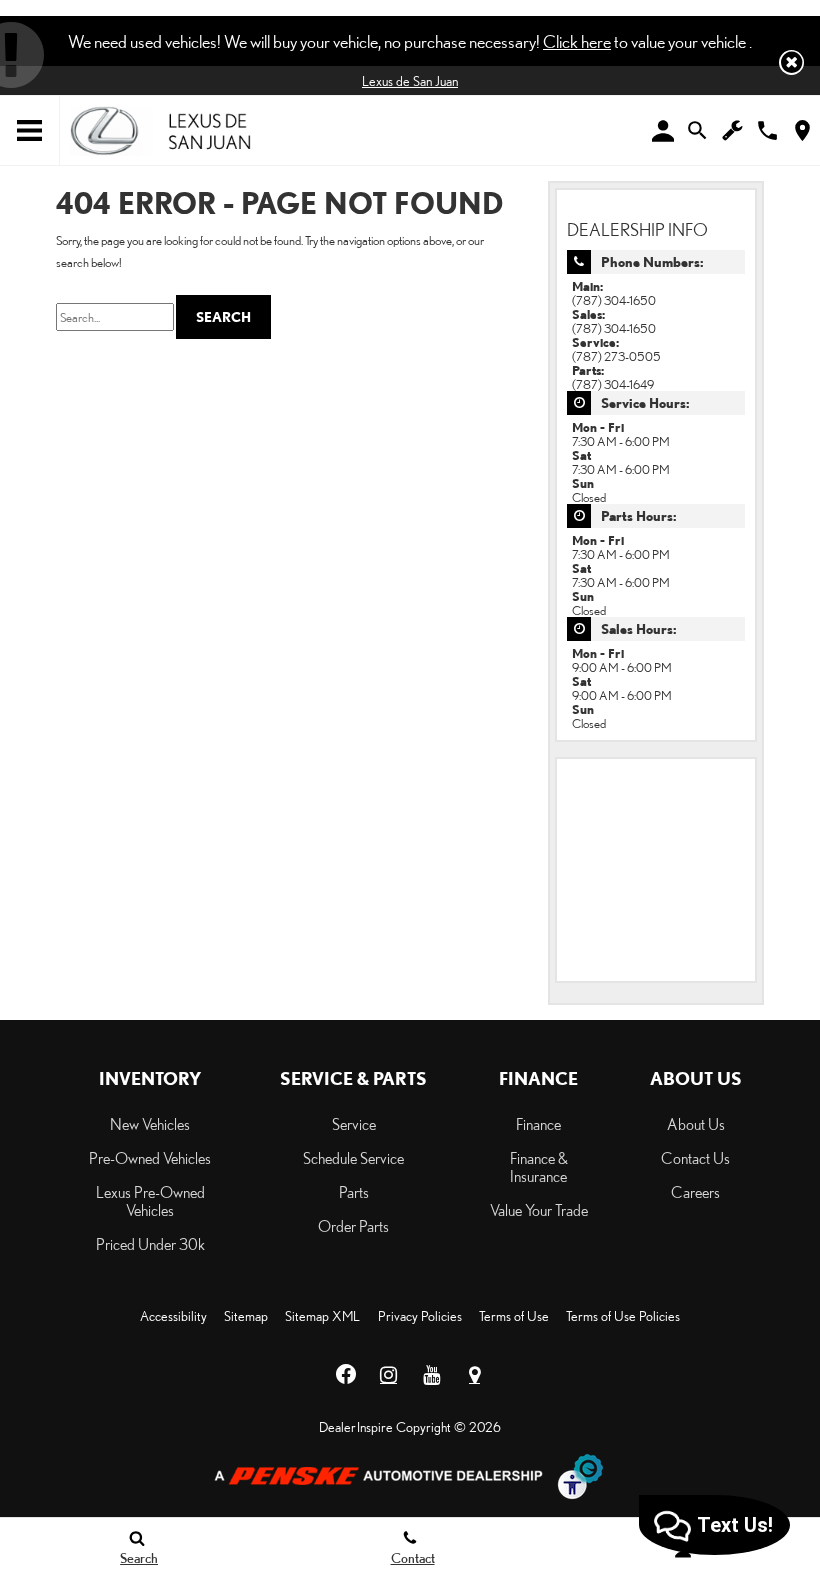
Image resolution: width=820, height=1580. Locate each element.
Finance (538, 1124)
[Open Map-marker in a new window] (475, 1375)
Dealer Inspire (356, 1427)
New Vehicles (150, 1124)
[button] (791, 62)
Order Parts (353, 1226)
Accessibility (173, 1316)
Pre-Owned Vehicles (150, 1158)
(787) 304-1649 (613, 384)
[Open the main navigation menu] (30, 131)
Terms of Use (514, 1316)
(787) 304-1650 (614, 300)
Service (354, 1124)
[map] (802, 130)
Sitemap (246, 1316)
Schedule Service (353, 1158)
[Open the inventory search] (697, 131)
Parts (354, 1192)
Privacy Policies (420, 1316)
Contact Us (695, 1158)
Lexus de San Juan (410, 81)
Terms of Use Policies (623, 1316)
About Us (696, 1124)
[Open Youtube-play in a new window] (432, 1375)
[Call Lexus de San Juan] (767, 130)
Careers (695, 1192)
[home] (160, 129)
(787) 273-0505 (616, 356)
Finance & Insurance (539, 1167)
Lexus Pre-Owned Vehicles (150, 1201)
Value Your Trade (539, 1210)
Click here (577, 41)
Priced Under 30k (150, 1244)
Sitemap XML (322, 1316)
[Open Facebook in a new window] (346, 1375)
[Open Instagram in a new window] (389, 1375)
